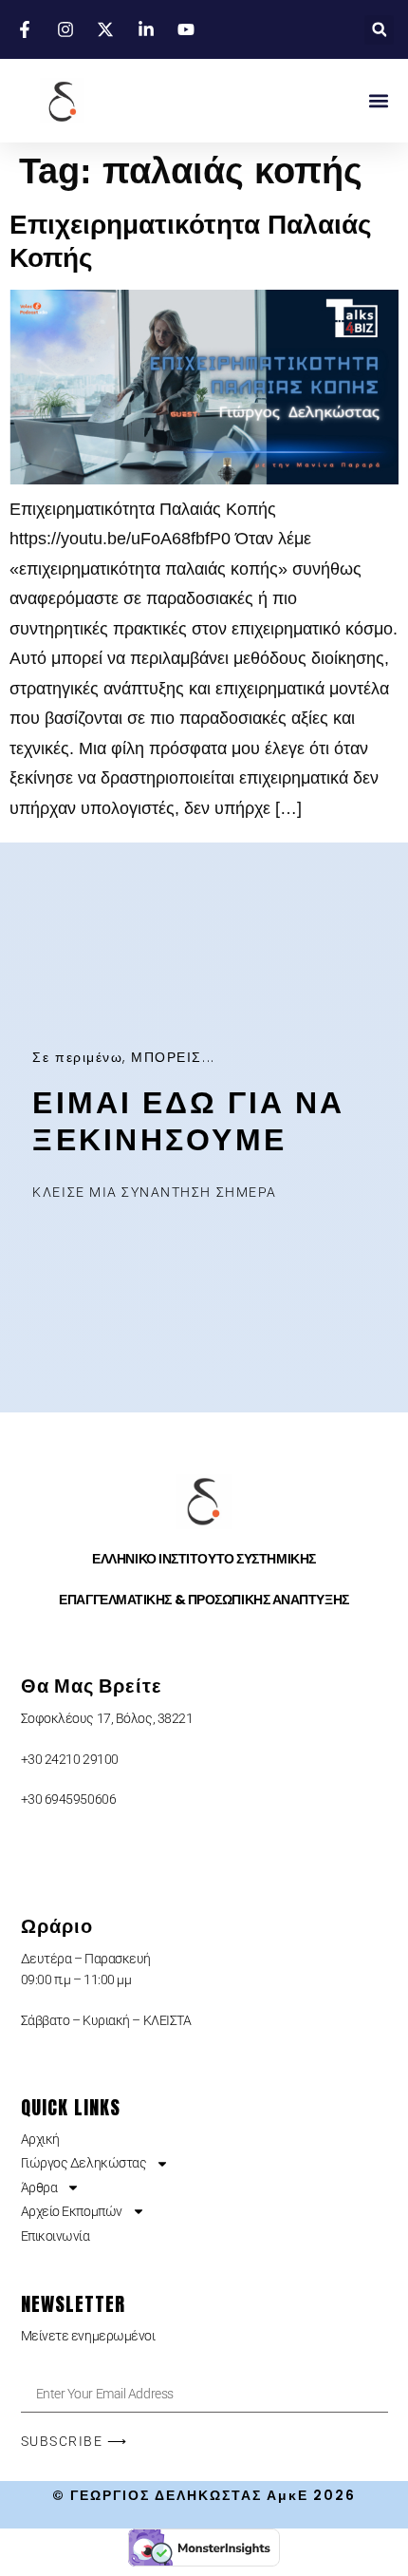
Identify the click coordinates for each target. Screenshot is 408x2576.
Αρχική (40, 2139)
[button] (379, 30)
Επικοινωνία (56, 2236)
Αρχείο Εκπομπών (72, 2211)
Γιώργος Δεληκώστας (84, 2163)
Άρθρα (39, 2188)
